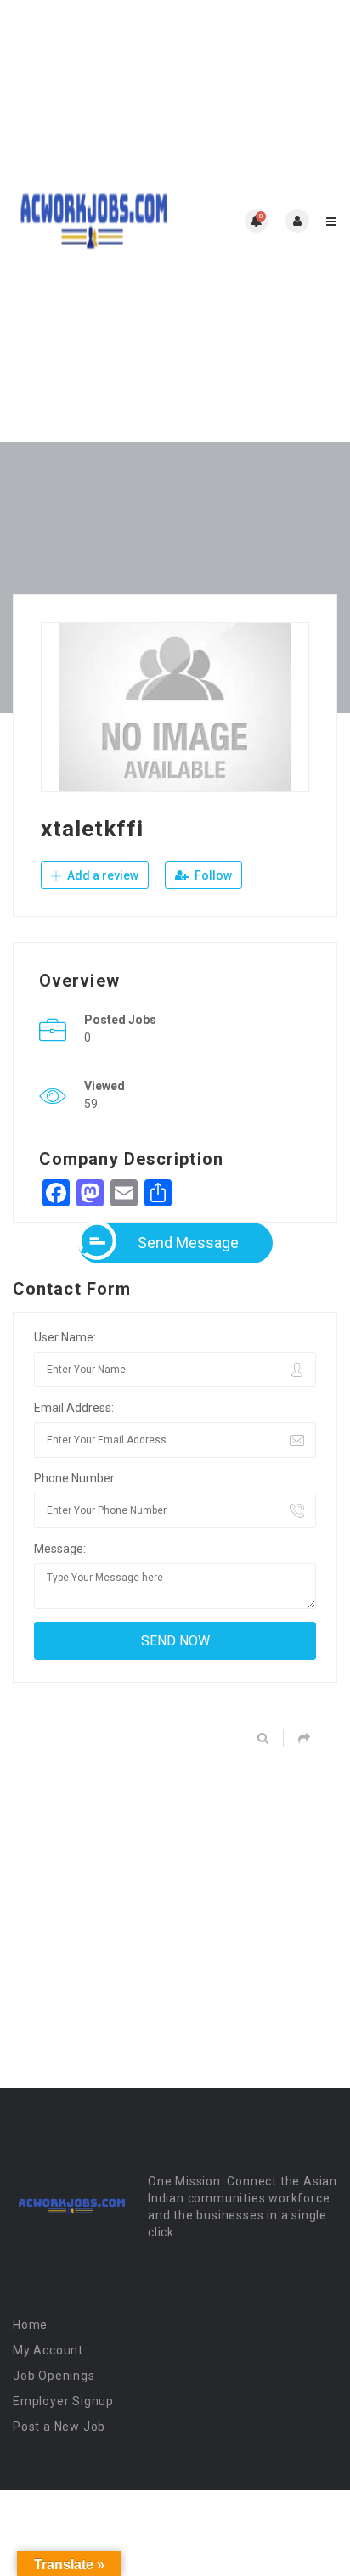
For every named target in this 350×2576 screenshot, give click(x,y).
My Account (48, 2350)
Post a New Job (59, 2427)
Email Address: (74, 1408)
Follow (212, 875)
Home (30, 2325)
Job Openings (54, 2376)
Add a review (102, 875)
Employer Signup (63, 2401)
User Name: (65, 1337)
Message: (60, 1549)
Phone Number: (76, 1478)
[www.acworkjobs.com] (94, 221)
